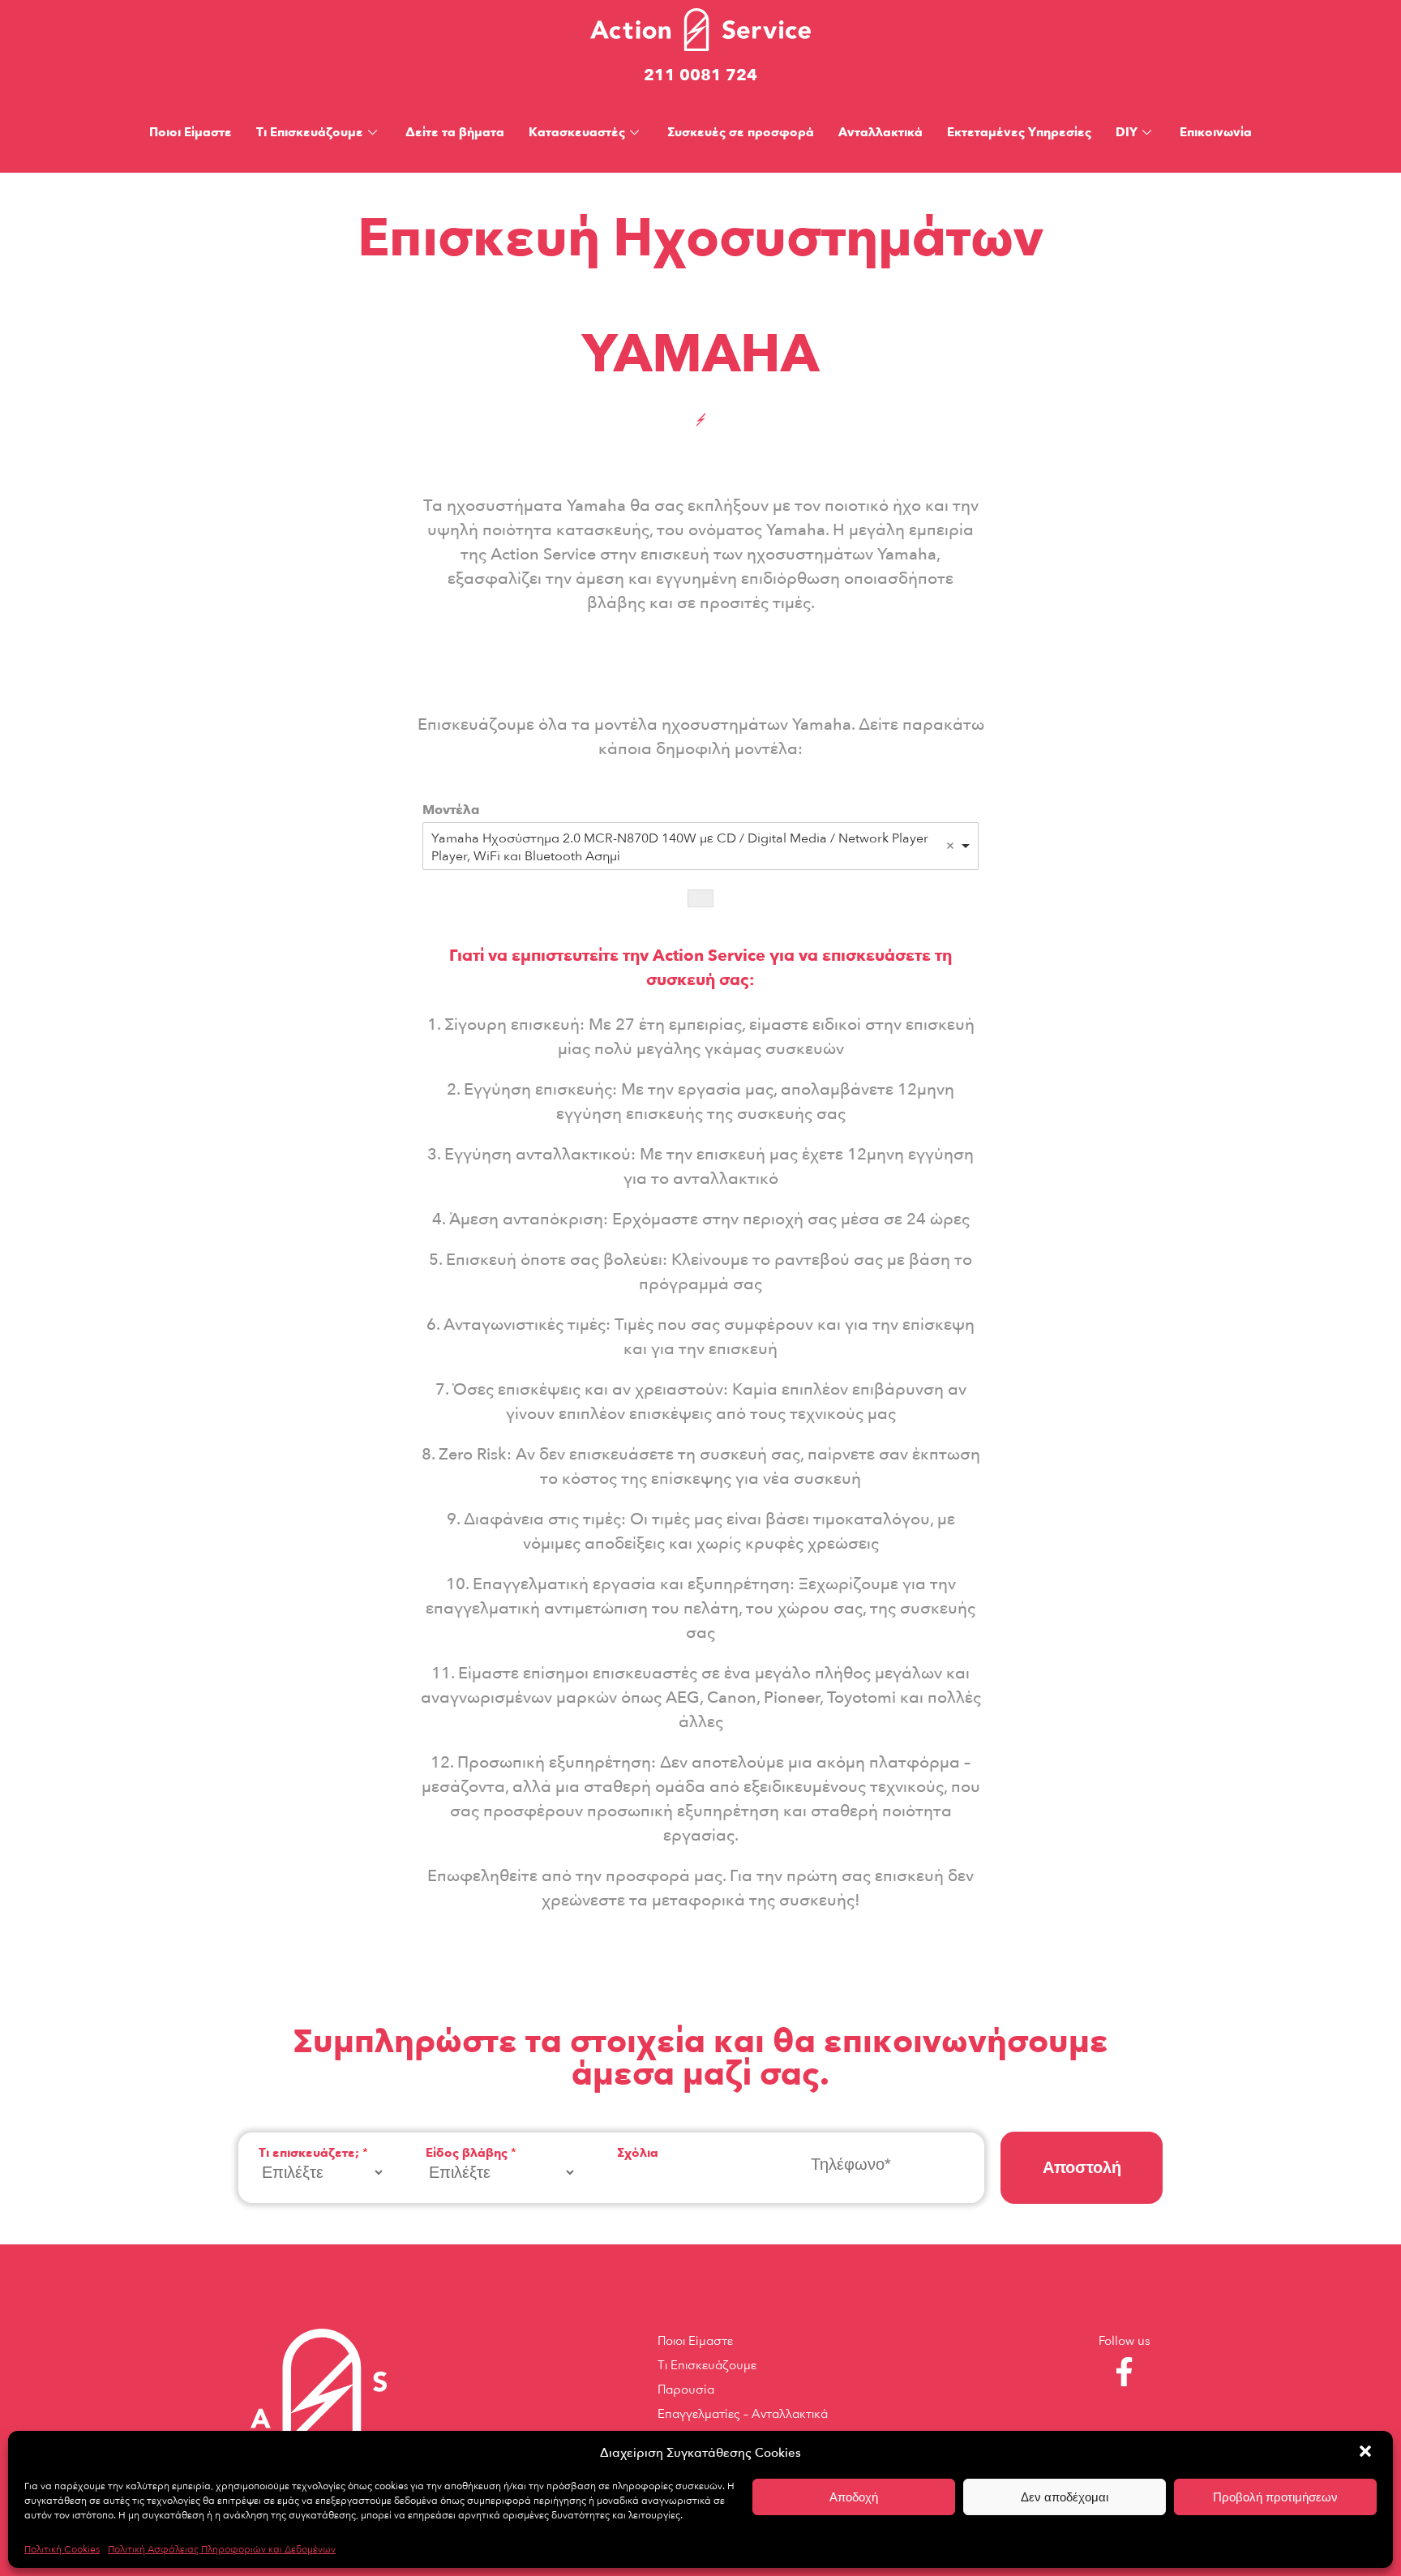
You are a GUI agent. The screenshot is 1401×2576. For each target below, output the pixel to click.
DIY (1127, 132)
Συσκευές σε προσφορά (741, 132)
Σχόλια (638, 2153)
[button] (1367, 2453)
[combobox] (700, 846)
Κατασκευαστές (577, 132)
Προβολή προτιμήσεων (1275, 2497)
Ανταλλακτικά (880, 132)
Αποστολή (1082, 2167)
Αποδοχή (854, 2497)
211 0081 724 (700, 75)
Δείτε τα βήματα (455, 132)
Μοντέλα (451, 810)
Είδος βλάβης (471, 2153)
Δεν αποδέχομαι (1065, 2497)
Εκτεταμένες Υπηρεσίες (1019, 132)
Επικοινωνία (1216, 132)
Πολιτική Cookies (62, 2549)
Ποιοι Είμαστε (191, 132)
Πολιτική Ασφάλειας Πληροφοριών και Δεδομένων (222, 2549)
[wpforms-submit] (700, 898)
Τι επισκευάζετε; (313, 2153)
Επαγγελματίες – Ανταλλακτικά (743, 2414)
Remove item (950, 846)
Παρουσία (686, 2390)
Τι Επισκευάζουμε (310, 132)
